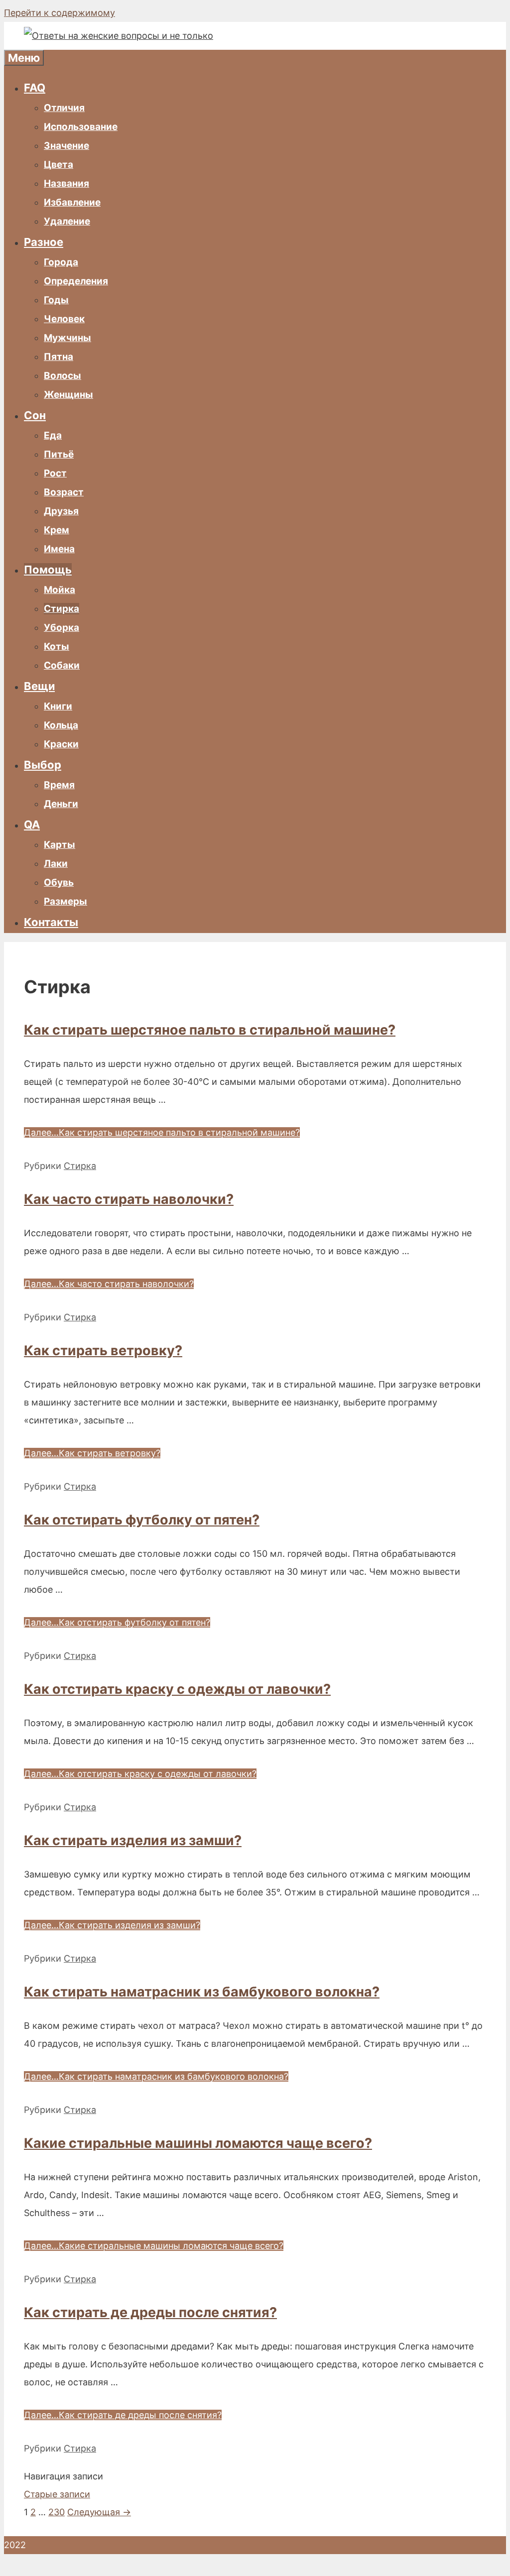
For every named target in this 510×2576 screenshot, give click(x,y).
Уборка (62, 628)
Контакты (51, 922)
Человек (64, 319)
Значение (66, 146)
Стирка (62, 609)
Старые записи (57, 2494)
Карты (60, 845)
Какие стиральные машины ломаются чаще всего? (198, 2143)
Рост (55, 473)
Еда (53, 435)
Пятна (59, 357)
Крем (57, 530)
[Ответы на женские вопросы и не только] (119, 36)
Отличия (64, 108)
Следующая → (99, 2512)
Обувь (59, 882)
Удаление (67, 221)
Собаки (62, 665)
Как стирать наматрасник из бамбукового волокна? (202, 1992)
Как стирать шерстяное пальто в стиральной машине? (210, 1030)
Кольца (61, 725)
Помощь (48, 570)
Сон (35, 415)
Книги (58, 706)
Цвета (59, 165)
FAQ (35, 88)
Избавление (72, 202)
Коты (57, 646)
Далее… (162, 1132)
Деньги (61, 804)
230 (57, 2512)
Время (59, 785)
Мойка (60, 590)
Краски (61, 744)
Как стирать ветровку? (103, 1350)
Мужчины (67, 338)
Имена (59, 549)
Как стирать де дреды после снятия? (150, 2312)
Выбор (43, 765)
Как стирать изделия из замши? (133, 1840)
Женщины (68, 395)
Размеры (65, 901)
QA (32, 824)
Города (61, 262)
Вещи (39, 686)
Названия (66, 183)
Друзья (61, 511)
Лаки (56, 864)
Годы (56, 300)
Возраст (64, 492)
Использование (81, 127)
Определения (76, 281)
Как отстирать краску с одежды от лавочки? (177, 1689)
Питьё (59, 454)
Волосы (63, 376)
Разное (44, 242)
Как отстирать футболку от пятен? (142, 1520)
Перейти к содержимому (60, 13)
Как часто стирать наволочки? (129, 1199)
